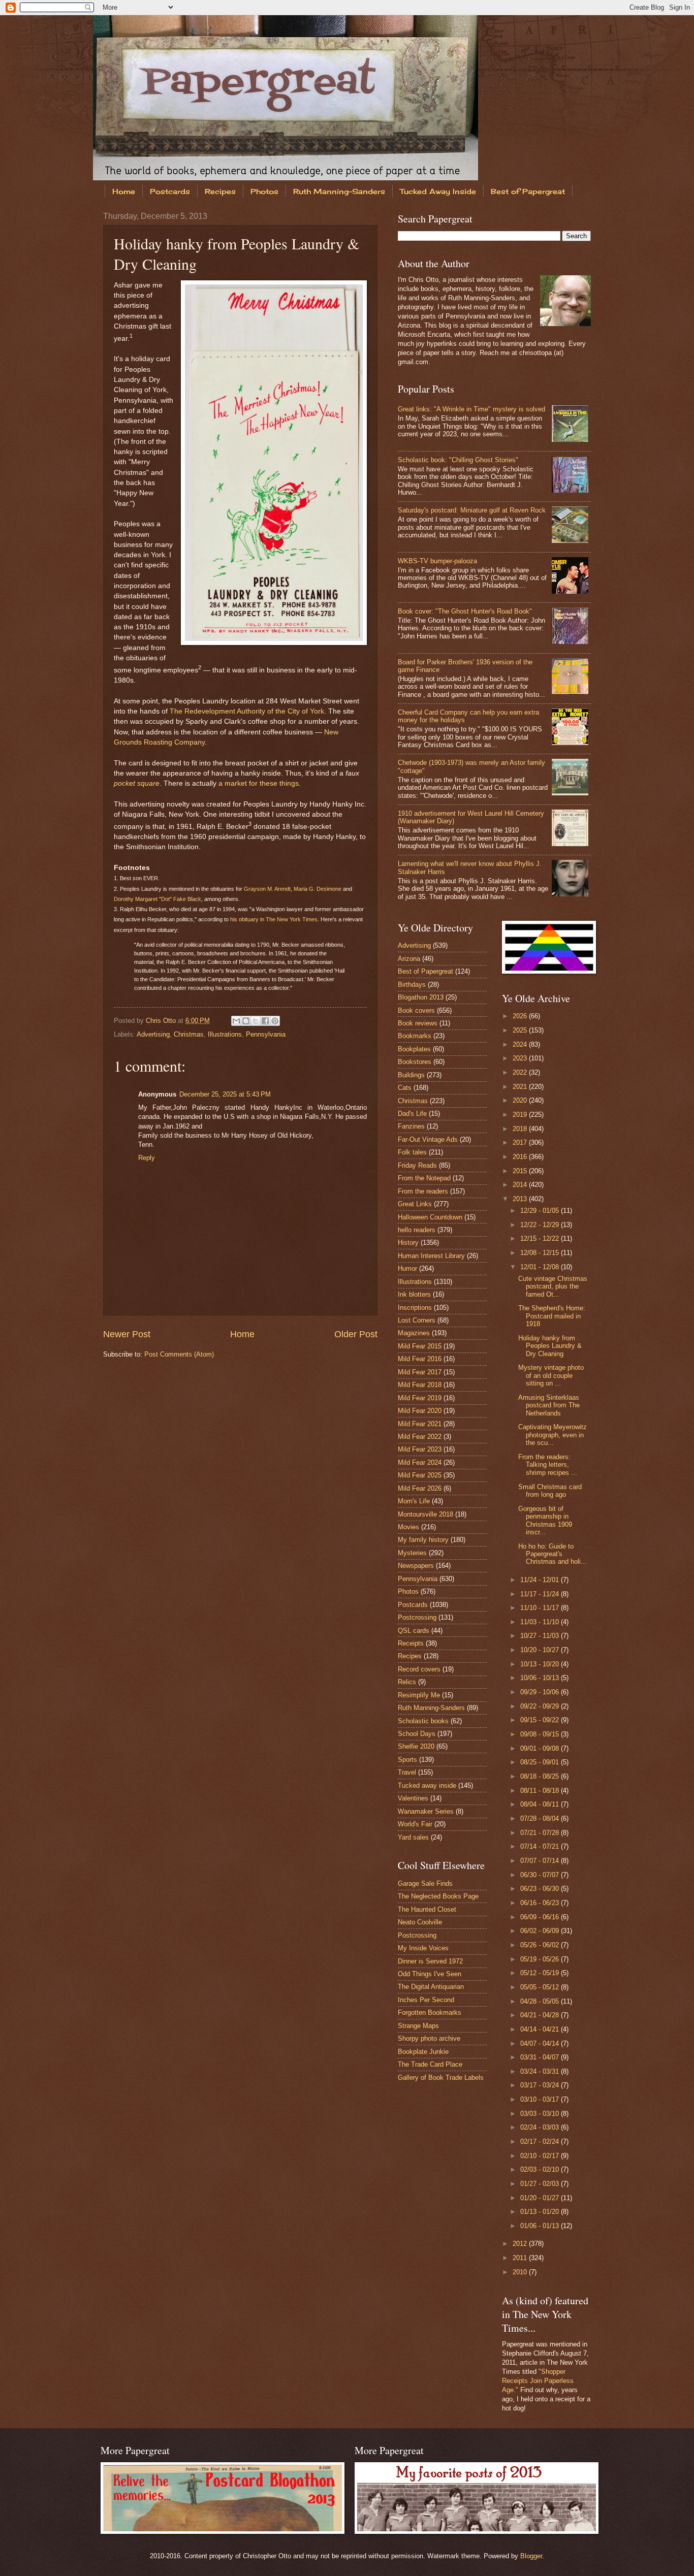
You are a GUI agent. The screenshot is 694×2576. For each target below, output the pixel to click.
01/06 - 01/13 (541, 2226)
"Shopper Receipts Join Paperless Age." (538, 2381)
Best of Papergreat (528, 191)
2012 (521, 2244)
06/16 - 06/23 (541, 1903)
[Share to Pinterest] (275, 1021)
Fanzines (411, 1126)
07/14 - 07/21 (541, 1846)
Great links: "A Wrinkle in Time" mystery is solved (471, 409)
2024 (521, 1044)
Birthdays (412, 985)
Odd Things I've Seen (430, 1974)
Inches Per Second (426, 2000)
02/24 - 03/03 (541, 2127)
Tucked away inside (427, 1785)
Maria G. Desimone (318, 889)
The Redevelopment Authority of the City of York (247, 711)
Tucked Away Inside (438, 191)
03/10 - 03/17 (541, 2099)
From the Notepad (424, 1178)
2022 (521, 1072)
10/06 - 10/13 (541, 1678)
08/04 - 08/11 (541, 1804)
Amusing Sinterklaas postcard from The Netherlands (549, 1405)
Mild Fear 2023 (420, 1449)
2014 (521, 1185)
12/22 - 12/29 (541, 1225)
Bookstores (415, 1062)
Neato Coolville (420, 1922)
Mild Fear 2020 (420, 1411)
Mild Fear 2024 (420, 1462)
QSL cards (414, 1631)
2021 (521, 1087)
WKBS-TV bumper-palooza (437, 561)
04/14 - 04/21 (541, 2029)
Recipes (220, 191)
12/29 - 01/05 (541, 1211)
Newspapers (416, 1566)
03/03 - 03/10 (541, 2114)
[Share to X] (256, 1021)
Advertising (153, 1034)
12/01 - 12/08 (541, 1267)
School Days (417, 1734)
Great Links (415, 1204)
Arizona (409, 959)
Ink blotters (414, 1294)
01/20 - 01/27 (541, 2198)
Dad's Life (412, 1114)
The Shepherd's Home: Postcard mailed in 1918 (552, 1316)
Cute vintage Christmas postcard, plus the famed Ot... (553, 1286)
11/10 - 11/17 (541, 1608)
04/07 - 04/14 (541, 2043)
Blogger (531, 2556)
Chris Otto (162, 1021)
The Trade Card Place (430, 2064)
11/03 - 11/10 (541, 1622)
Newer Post (127, 1334)
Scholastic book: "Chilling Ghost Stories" (458, 460)
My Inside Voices (423, 1948)
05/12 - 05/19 (541, 1973)
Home (124, 191)
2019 (521, 1115)
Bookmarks (415, 1036)
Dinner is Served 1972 (430, 1961)
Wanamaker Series (426, 1811)
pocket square (137, 783)
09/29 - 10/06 (541, 1692)
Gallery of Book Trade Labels (441, 2078)
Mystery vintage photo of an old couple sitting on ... (551, 1375)
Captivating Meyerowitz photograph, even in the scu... (553, 1435)
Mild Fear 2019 (420, 1398)
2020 (521, 1100)
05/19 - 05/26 (541, 1959)
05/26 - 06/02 (541, 1945)
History (408, 1243)
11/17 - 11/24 (541, 1594)
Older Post (356, 1334)
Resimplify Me (419, 1695)
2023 (521, 1058)
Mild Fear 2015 (420, 1346)
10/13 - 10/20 (541, 1664)
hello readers (417, 1230)
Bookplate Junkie (423, 2052)
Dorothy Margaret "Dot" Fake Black (157, 899)
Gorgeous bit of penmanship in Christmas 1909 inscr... (545, 1520)
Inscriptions (415, 1308)
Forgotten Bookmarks (430, 2012)
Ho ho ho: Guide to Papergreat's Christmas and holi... (553, 1554)
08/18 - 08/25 (541, 1776)
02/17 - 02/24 (541, 2142)
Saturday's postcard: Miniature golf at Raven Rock (472, 510)
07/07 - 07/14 (541, 1861)
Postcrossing (417, 1617)
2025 (521, 1030)
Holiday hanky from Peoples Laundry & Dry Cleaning (550, 1346)
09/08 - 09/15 (541, 1734)
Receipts (411, 1643)
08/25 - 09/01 (541, 1762)
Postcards (170, 191)
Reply (147, 1158)
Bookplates (414, 1049)
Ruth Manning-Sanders (339, 191)
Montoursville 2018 (425, 1514)
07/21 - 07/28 (541, 1833)
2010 (521, 2272)
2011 (521, 2258)
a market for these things (259, 783)
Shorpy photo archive (429, 2038)
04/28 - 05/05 (541, 2001)
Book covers (416, 1010)
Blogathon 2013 (421, 997)
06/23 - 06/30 (541, 1889)
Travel (407, 1772)
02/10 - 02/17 (541, 2156)
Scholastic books (423, 1721)
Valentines (413, 1798)
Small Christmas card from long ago (550, 1491)
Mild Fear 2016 (420, 1359)
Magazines (414, 1333)
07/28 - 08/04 (541, 1818)
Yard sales (413, 1837)
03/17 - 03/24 (541, 2085)
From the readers (423, 1191)
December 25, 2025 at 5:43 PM (225, 1094)
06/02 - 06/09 (541, 1931)
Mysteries (412, 1553)
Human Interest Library (431, 1256)
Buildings (411, 1075)
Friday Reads (417, 1165)
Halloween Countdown (430, 1217)
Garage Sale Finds (425, 1883)
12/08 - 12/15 (541, 1253)
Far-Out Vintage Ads (428, 1139)
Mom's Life (414, 1501)
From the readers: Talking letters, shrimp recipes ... (548, 1465)
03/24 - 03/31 (541, 2071)
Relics (407, 1682)
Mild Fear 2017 (420, 1372)
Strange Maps (418, 2026)
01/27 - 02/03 (541, 2184)
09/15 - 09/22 (541, 1720)
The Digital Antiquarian (431, 1987)
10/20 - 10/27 (541, 1650)
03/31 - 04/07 (541, 2057)
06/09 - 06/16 (541, 1917)
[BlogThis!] (246, 1021)
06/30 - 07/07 (541, 1875)
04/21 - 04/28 (541, 2015)
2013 (521, 1199)
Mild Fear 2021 (420, 1424)
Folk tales (412, 1152)
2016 (521, 1157)
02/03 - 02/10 (541, 2169)
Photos (264, 191)
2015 (521, 1171)
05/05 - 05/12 (541, 1987)
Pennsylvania (266, 1034)
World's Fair (415, 1824)
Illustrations (225, 1034)
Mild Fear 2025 (420, 1475)
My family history (423, 1540)
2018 (521, 1129)
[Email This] (236, 1021)
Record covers (419, 1669)
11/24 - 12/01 (541, 1580)
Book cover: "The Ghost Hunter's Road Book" (465, 611)
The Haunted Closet (427, 1909)
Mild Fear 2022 (420, 1437)
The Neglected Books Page (438, 1896)
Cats (405, 1088)
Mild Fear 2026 (420, 1488)
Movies (408, 1527)
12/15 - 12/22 (541, 1238)
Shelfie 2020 (416, 1746)
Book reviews (418, 1023)
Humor (407, 1268)
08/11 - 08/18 (541, 1791)
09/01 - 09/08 (541, 1748)
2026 (521, 1016)
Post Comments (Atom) (179, 1354)
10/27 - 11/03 (541, 1636)
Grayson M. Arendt (267, 889)
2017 (521, 1142)
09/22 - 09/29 (541, 1706)
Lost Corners (417, 1320)
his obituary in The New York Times (274, 919)
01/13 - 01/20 (541, 2212)
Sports (407, 1760)
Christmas (189, 1034)
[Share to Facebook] (265, 1021)
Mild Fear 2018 (420, 1385)
